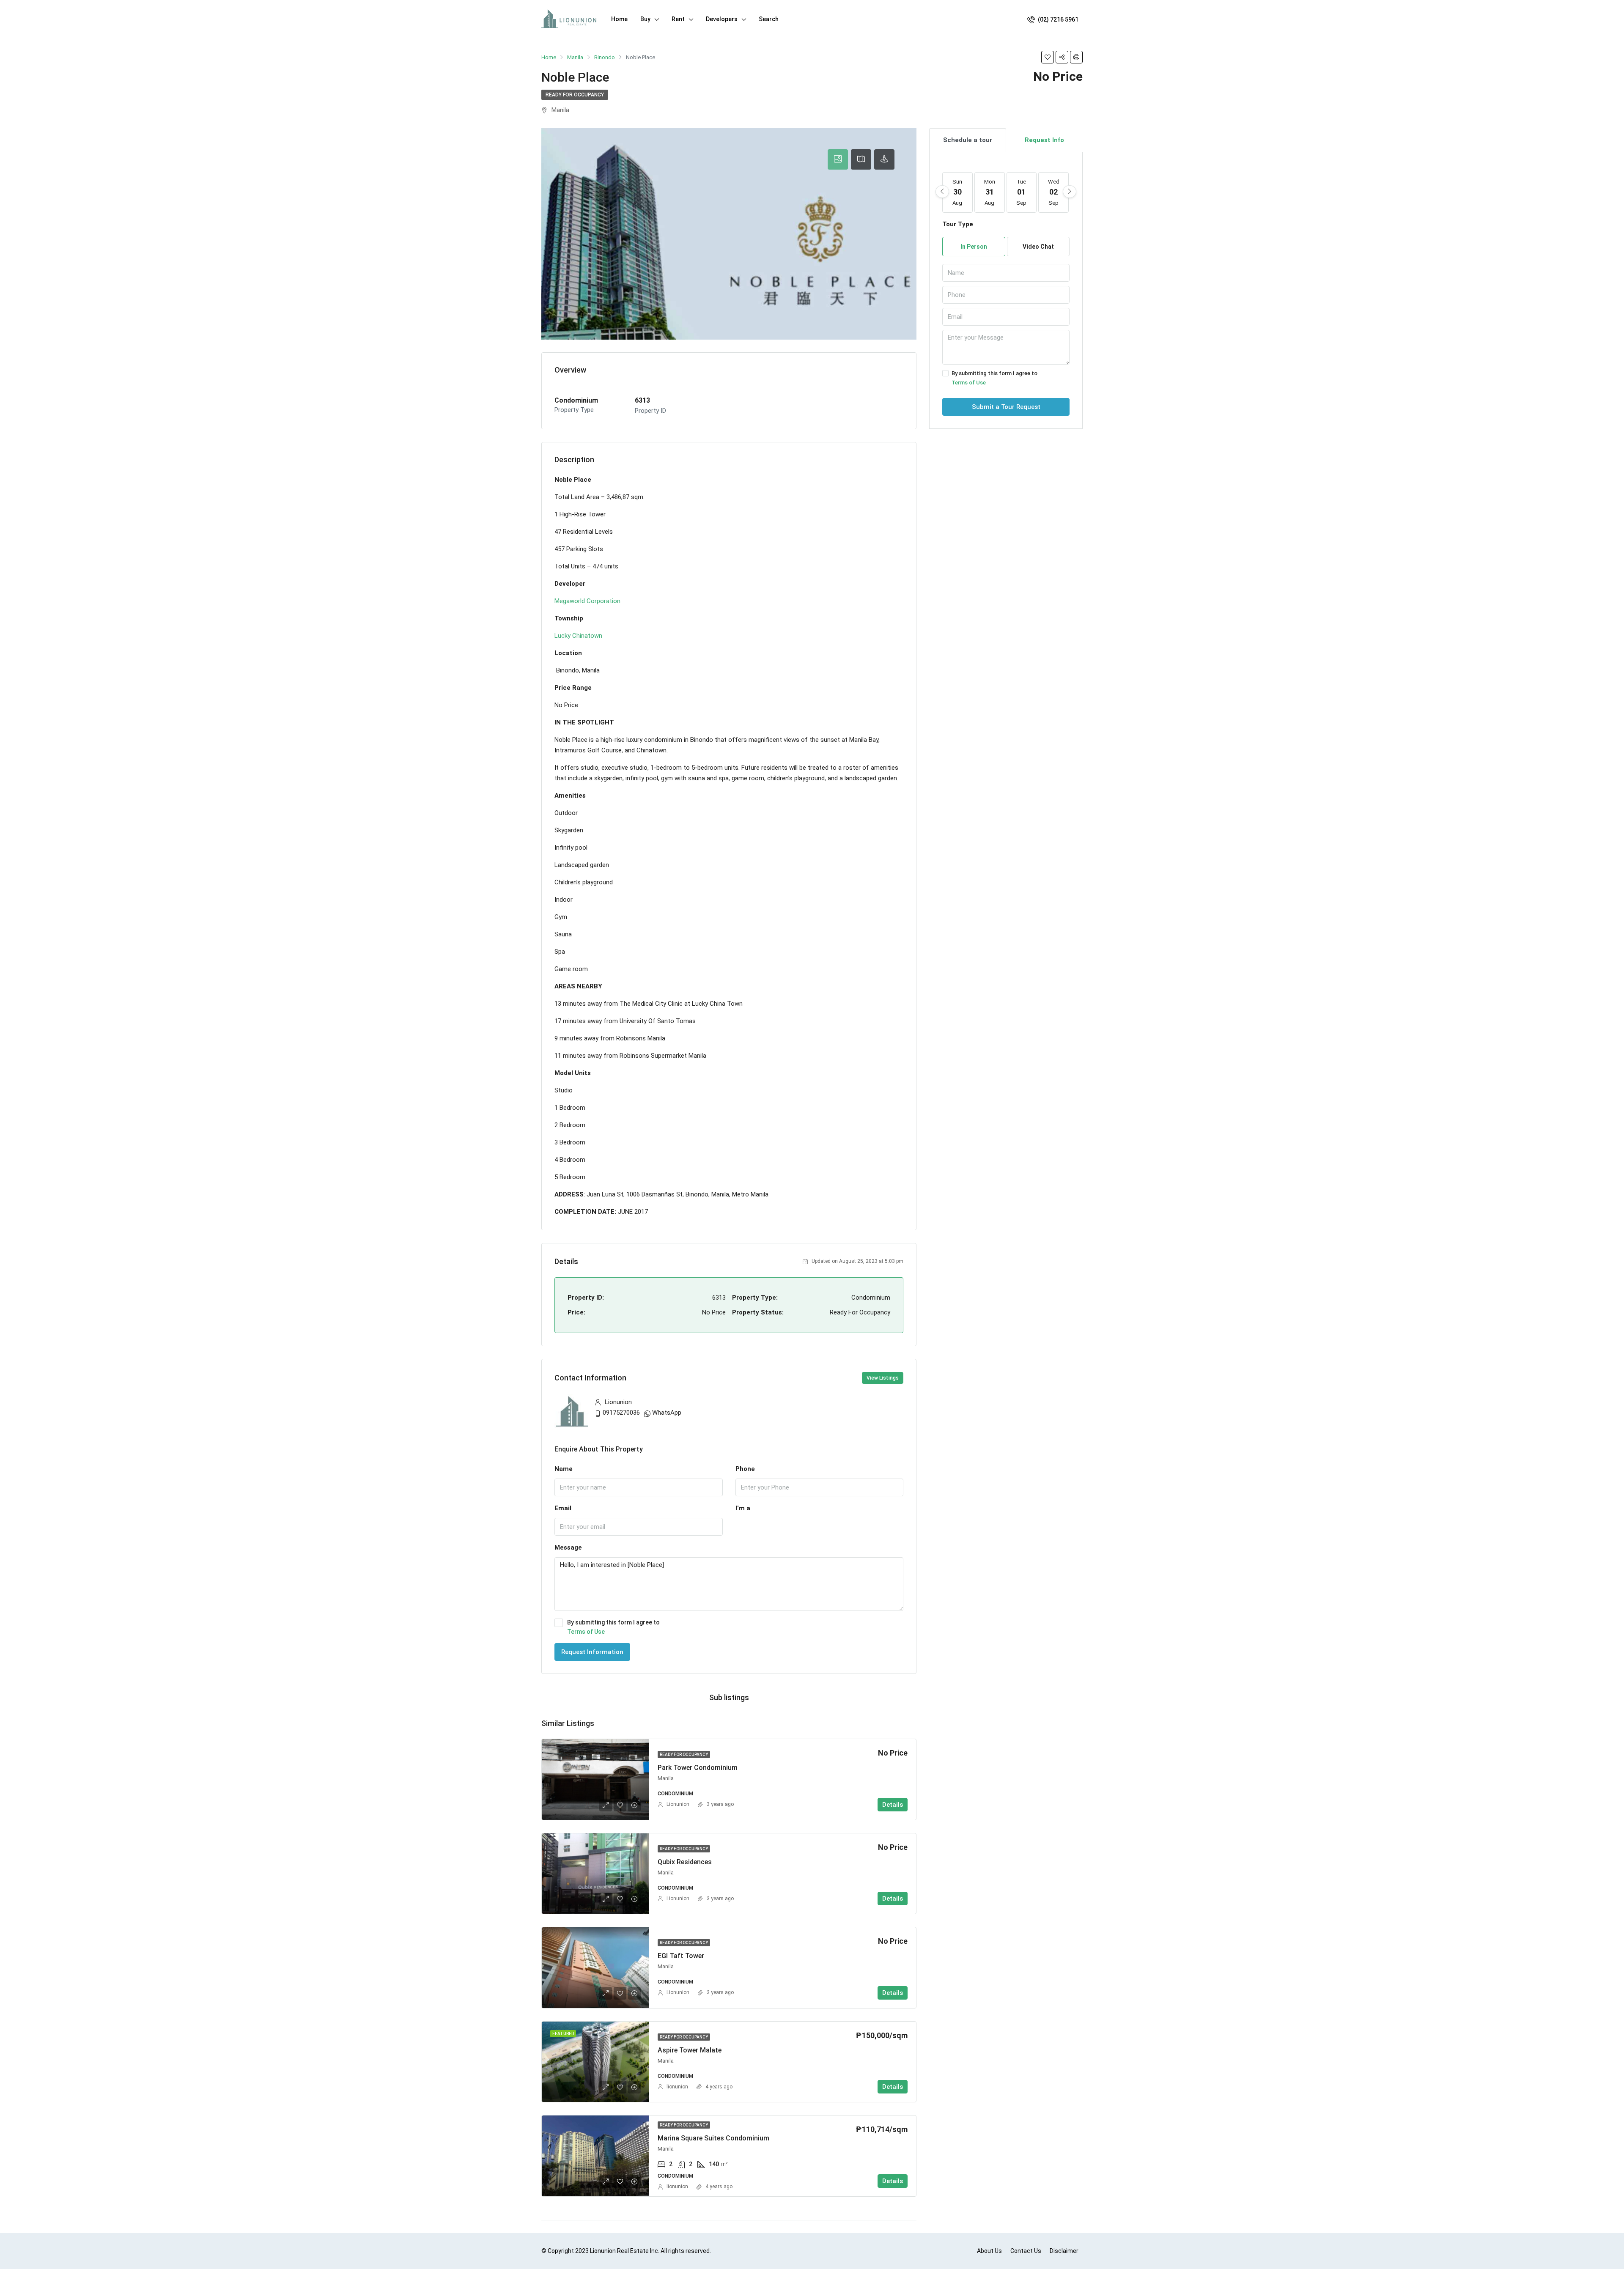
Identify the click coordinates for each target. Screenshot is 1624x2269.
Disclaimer (1064, 2251)
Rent (678, 19)
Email (563, 1508)
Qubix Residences (685, 1862)
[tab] (838, 159)
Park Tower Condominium (698, 1768)
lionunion (677, 2087)
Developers (722, 19)
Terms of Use (586, 1632)
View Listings (883, 1378)
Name (564, 1469)
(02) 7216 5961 (1058, 19)
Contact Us (1026, 2251)
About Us (989, 2251)
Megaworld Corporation (587, 601)
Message (568, 1547)
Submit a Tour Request (1006, 407)
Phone (745, 1469)
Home (619, 19)
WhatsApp (667, 1413)
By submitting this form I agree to (613, 1627)
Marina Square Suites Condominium (713, 2138)
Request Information (592, 1652)
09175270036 (621, 1413)
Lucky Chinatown (578, 636)
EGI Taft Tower (681, 1956)
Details (893, 1805)
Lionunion (678, 1804)
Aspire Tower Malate (690, 2050)
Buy (645, 19)
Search (769, 19)
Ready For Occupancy (575, 95)
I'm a (743, 1508)
